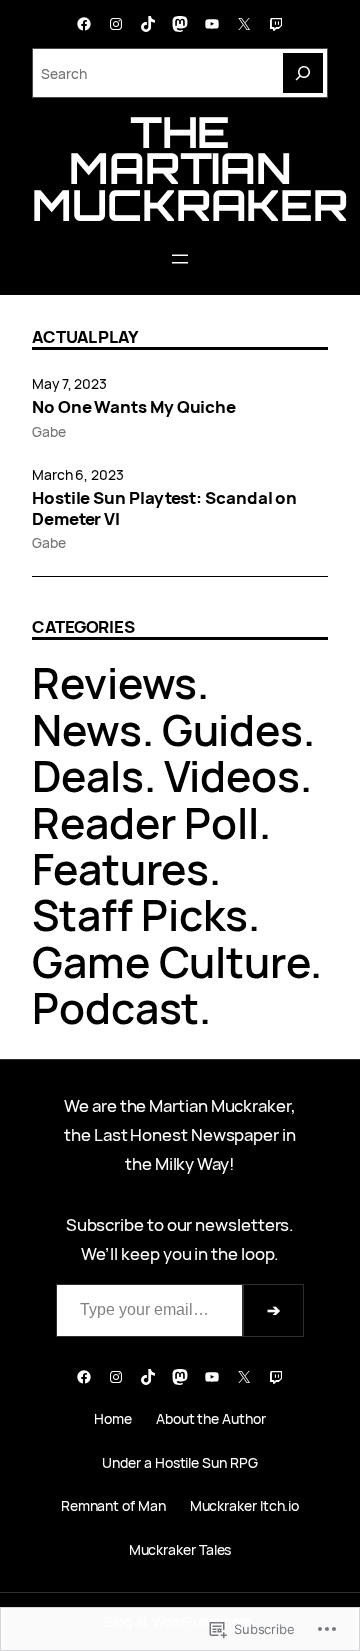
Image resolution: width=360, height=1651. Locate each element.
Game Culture (171, 962)
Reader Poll (145, 823)
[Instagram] (116, 24)
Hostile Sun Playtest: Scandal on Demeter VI (164, 508)
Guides (233, 730)
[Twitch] (276, 24)
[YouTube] (212, 24)
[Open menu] (180, 259)
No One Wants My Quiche (134, 407)
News (87, 730)
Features (120, 869)
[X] (244, 24)
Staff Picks (140, 915)
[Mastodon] (180, 24)
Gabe (49, 431)
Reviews (114, 683)
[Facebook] (84, 24)
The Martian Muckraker (190, 168)
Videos (232, 776)
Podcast (115, 1008)
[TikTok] (148, 24)
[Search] (303, 73)
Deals (88, 776)
